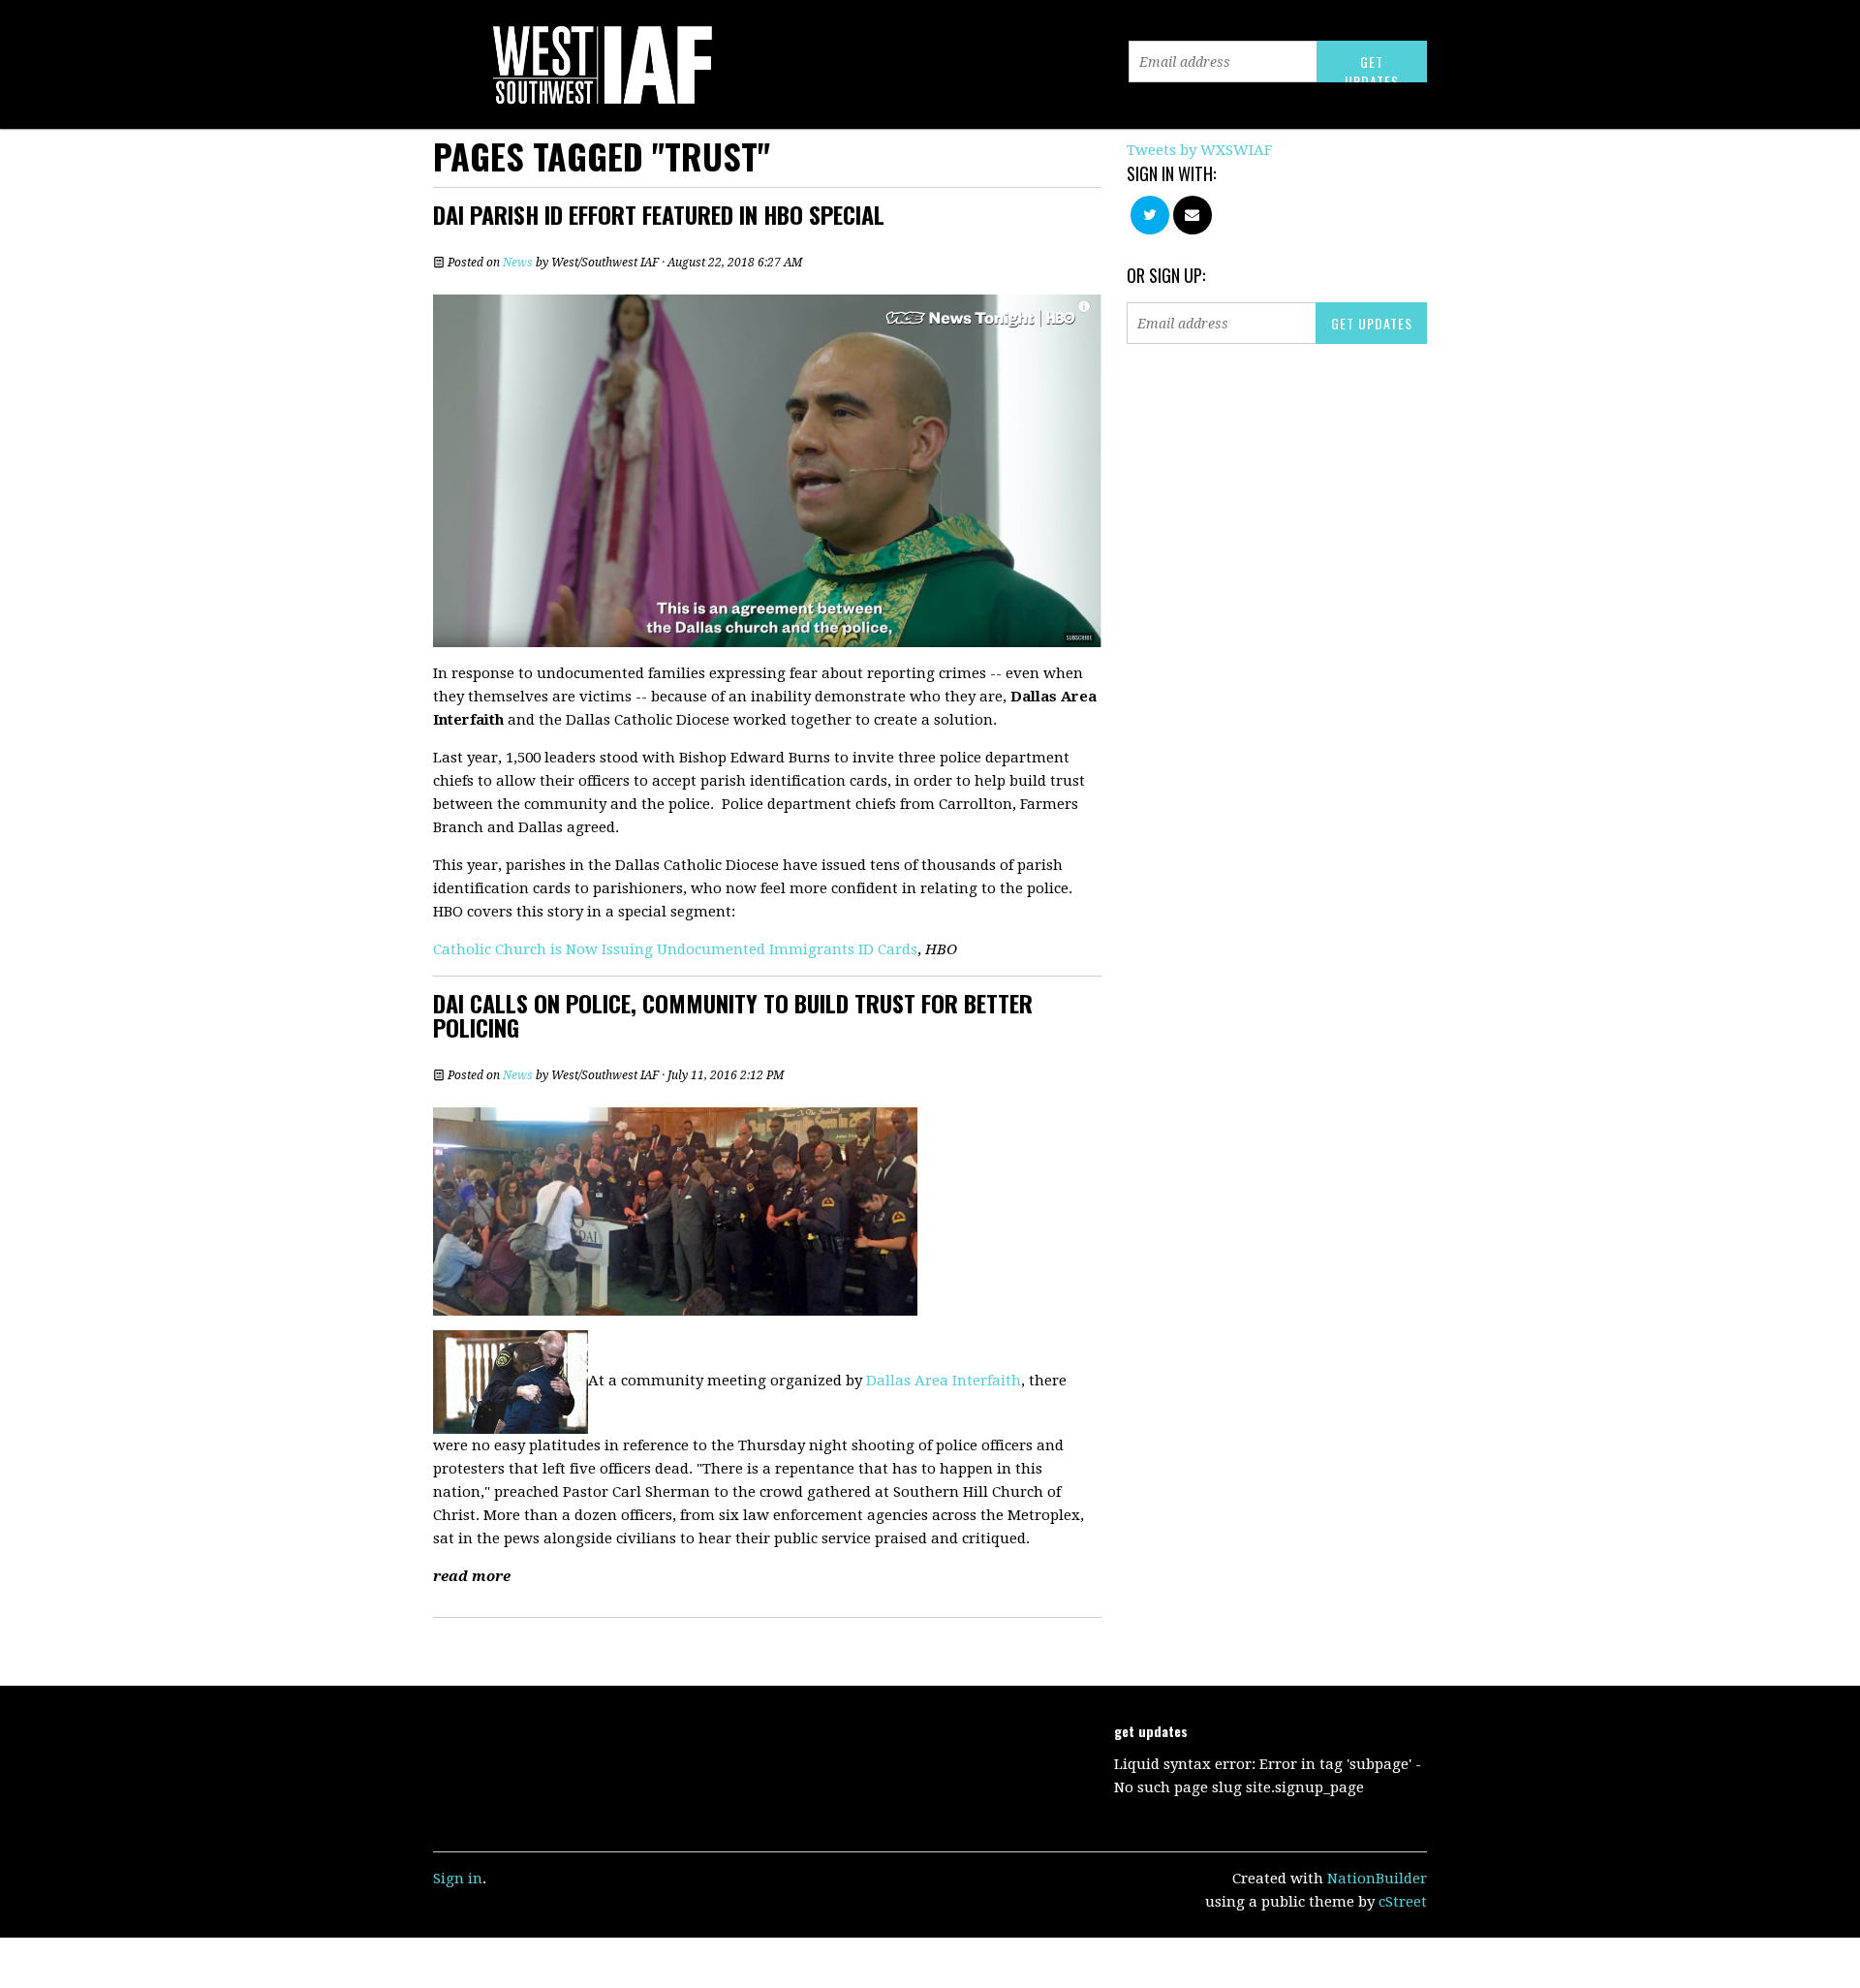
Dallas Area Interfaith (944, 1381)
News (518, 263)
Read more (472, 1576)
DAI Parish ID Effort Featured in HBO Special (659, 214)
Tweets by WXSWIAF (1199, 150)
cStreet (1403, 1902)
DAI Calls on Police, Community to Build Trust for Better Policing (733, 1015)
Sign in (458, 1879)
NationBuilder (1377, 1879)
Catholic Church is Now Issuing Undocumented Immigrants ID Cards (675, 949)
